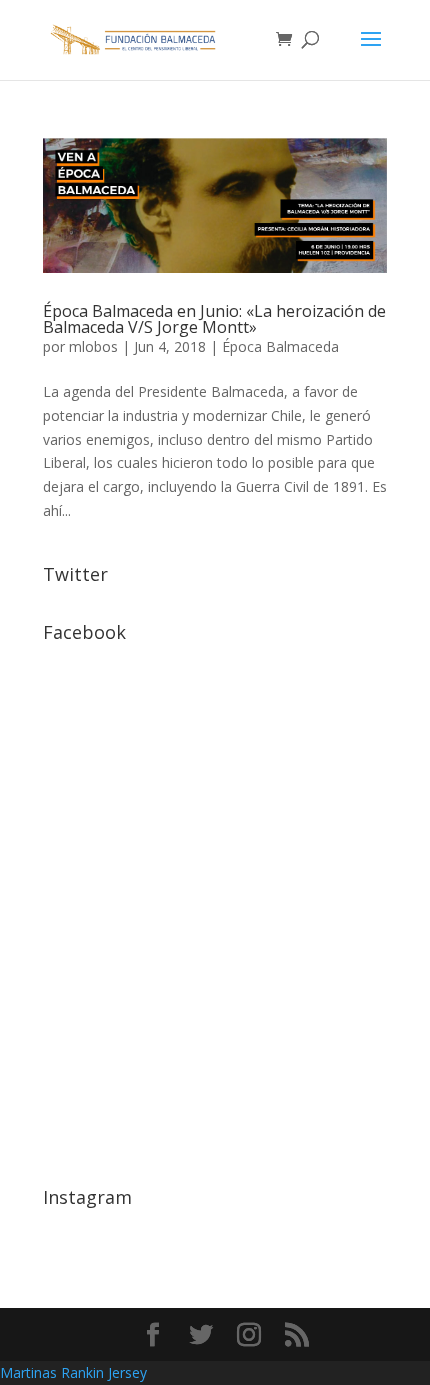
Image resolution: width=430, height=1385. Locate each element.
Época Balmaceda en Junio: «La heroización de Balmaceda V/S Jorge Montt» (214, 319)
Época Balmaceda (280, 346)
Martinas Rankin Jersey (73, 1372)
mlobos (93, 346)
